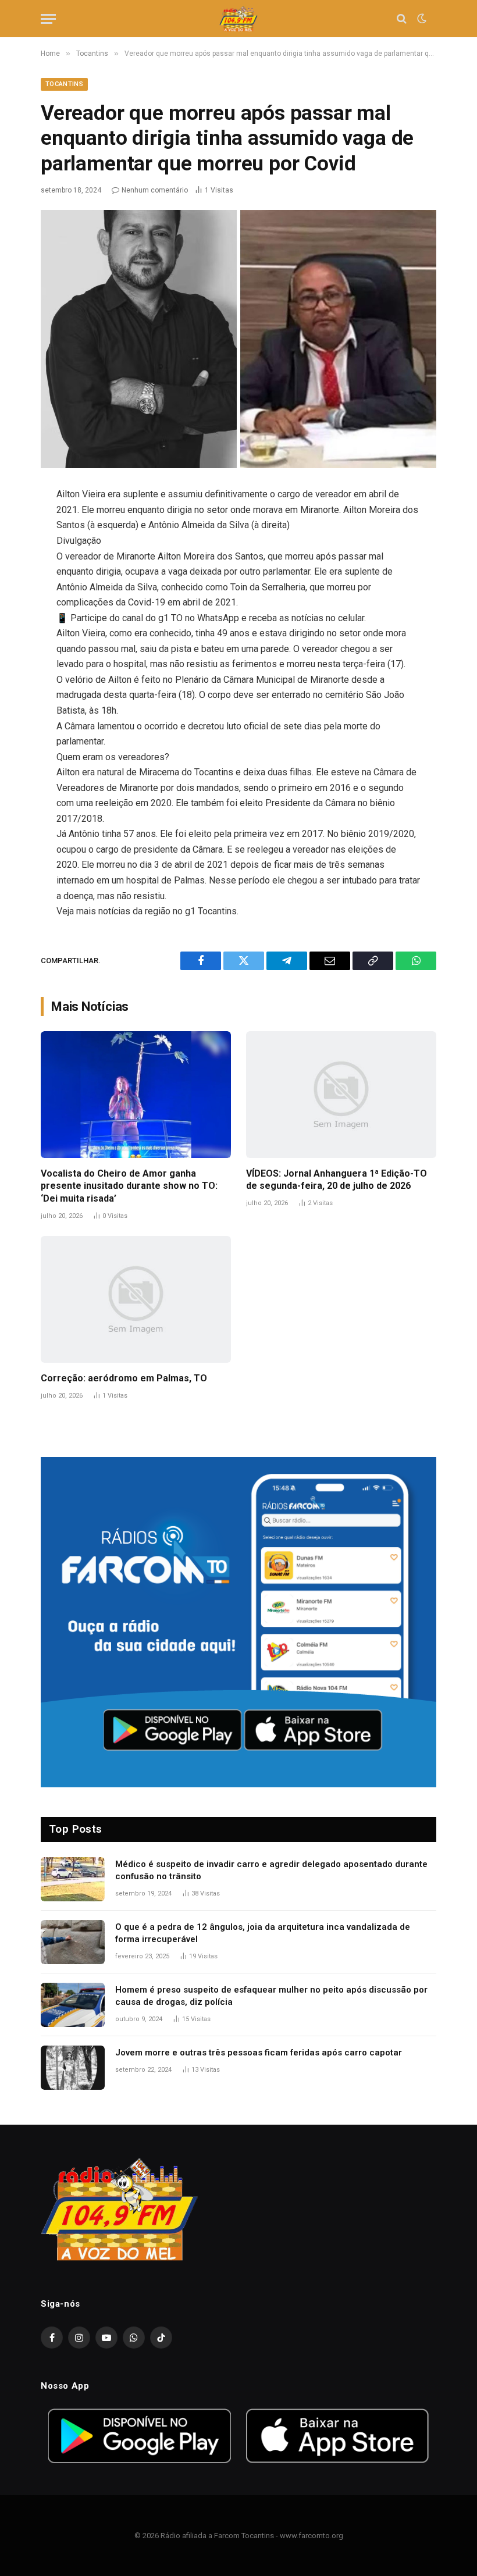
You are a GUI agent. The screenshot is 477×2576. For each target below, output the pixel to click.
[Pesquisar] (402, 19)
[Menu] (48, 19)
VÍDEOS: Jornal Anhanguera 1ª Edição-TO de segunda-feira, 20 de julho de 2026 (337, 1180)
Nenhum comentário (155, 190)
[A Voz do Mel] (239, 19)
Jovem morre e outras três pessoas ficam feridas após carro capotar (259, 2053)
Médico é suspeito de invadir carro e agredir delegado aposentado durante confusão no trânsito (271, 1870)
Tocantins (64, 84)
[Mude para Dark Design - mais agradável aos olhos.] (421, 19)
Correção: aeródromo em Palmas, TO (124, 1378)
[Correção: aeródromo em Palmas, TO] (136, 1299)
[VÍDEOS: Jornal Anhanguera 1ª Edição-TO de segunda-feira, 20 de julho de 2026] (341, 1095)
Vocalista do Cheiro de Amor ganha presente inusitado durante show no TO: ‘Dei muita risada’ (129, 1186)
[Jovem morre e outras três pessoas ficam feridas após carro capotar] (73, 2068)
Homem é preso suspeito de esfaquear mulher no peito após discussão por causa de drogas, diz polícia (271, 1996)
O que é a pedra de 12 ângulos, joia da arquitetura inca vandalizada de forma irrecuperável (263, 1933)
